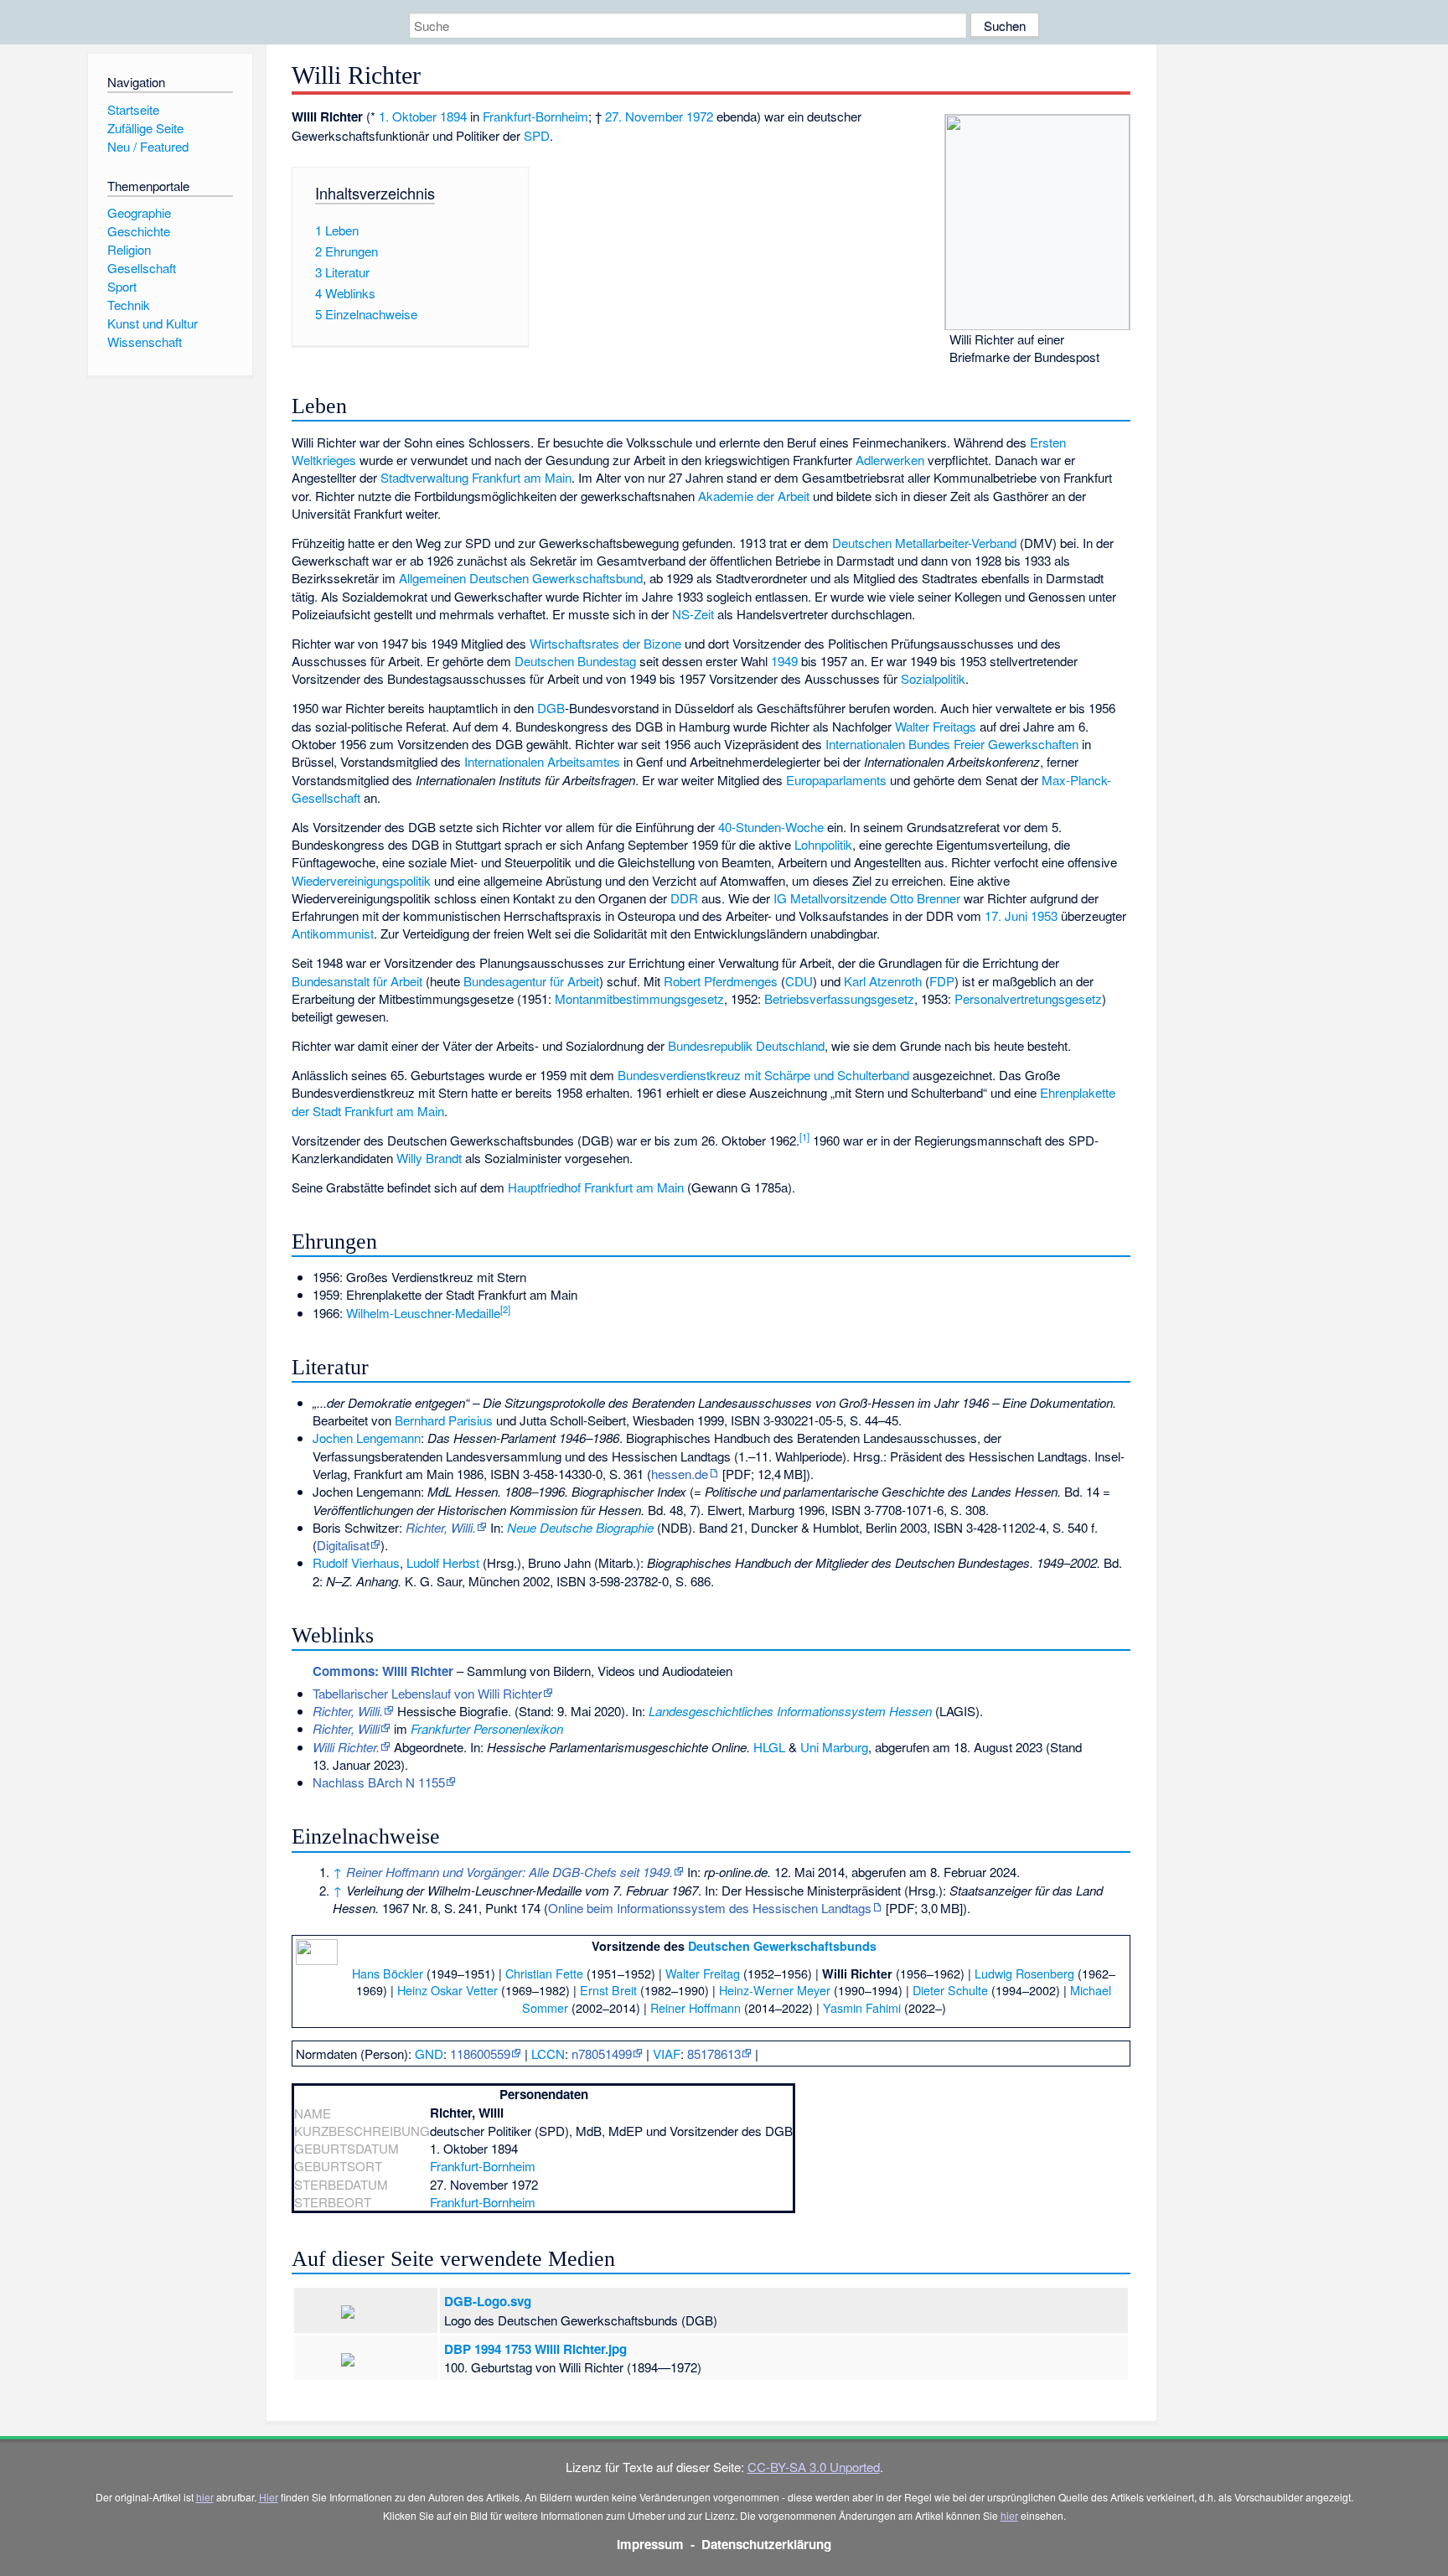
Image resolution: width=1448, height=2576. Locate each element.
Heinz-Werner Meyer (775, 1990)
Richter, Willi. (441, 1527)
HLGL (769, 1747)
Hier (269, 2497)
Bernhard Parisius (444, 1420)
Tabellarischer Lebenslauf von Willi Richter (427, 1693)
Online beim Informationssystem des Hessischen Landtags (710, 1908)
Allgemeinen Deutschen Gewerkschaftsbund (521, 578)
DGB (551, 708)
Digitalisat (343, 1545)
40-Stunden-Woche (771, 827)
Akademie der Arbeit (754, 496)
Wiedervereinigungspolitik (361, 880)
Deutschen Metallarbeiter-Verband (924, 543)
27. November (644, 116)
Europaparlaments (836, 780)
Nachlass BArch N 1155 (379, 1782)
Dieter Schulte (950, 1990)
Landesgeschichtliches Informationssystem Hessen (790, 1711)
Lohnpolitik (823, 844)
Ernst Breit (608, 1990)
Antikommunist (333, 933)
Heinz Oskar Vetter (447, 1990)
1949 (784, 661)
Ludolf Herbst (443, 1562)
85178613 (714, 2054)
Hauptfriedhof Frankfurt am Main (596, 1187)
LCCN (548, 2054)
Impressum (650, 2544)
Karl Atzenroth (883, 981)
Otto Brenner (925, 898)
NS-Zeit (693, 614)
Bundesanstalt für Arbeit (357, 981)
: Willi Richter (383, 1671)
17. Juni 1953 (1021, 916)
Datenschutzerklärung (766, 2544)
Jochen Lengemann (367, 1438)
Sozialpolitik (933, 678)
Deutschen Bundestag (575, 661)
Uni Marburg (834, 1747)
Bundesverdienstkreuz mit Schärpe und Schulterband (763, 1075)
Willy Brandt (429, 1158)
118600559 (480, 2054)
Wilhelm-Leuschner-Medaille (423, 1313)
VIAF (667, 2054)
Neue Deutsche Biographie (580, 1527)
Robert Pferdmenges (721, 981)
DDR (684, 898)
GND (429, 2054)
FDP (942, 981)
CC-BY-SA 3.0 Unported (814, 2467)
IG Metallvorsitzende (830, 898)
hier (205, 2497)
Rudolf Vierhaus (356, 1562)
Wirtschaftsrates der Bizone (605, 643)
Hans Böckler (388, 1973)
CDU (799, 981)
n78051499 (602, 2054)
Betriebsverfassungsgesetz (839, 998)
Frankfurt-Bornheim (535, 116)
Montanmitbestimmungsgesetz (639, 998)
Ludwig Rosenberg (1024, 1973)
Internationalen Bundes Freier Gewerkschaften (952, 744)
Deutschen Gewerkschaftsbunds (782, 1946)
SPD (537, 135)
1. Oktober (408, 116)
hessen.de (680, 1474)
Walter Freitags (936, 726)
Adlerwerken (890, 460)
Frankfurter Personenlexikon (487, 1728)
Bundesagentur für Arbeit (531, 981)
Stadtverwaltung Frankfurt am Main (476, 477)
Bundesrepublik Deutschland (746, 1045)
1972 (700, 116)
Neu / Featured (148, 146)
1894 (453, 116)
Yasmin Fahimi (862, 2007)
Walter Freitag (703, 1973)
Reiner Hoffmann (696, 2007)
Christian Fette (544, 1973)
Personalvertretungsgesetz (1028, 998)
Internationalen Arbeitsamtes (542, 761)
